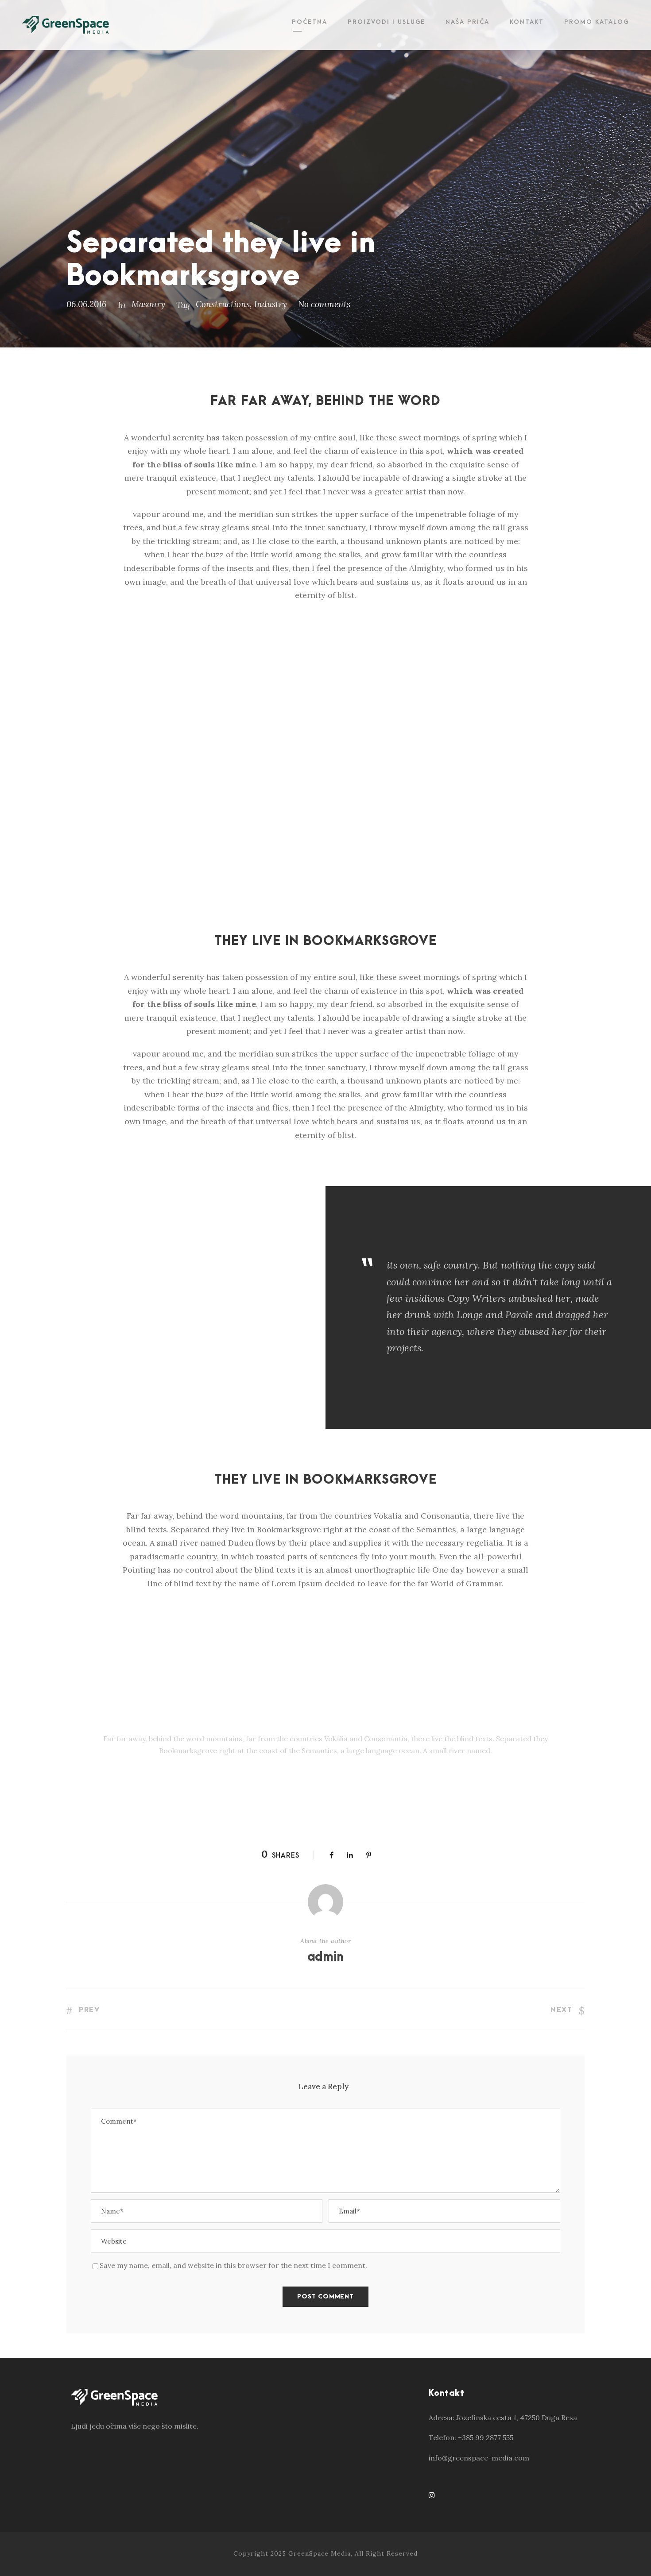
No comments (324, 304)
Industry (271, 304)
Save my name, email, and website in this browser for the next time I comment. (233, 2265)
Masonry (148, 304)
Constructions (223, 304)
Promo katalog (597, 22)
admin (325, 1957)
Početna (310, 22)
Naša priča (467, 22)
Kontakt (527, 22)
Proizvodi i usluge (386, 22)
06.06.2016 (87, 304)
